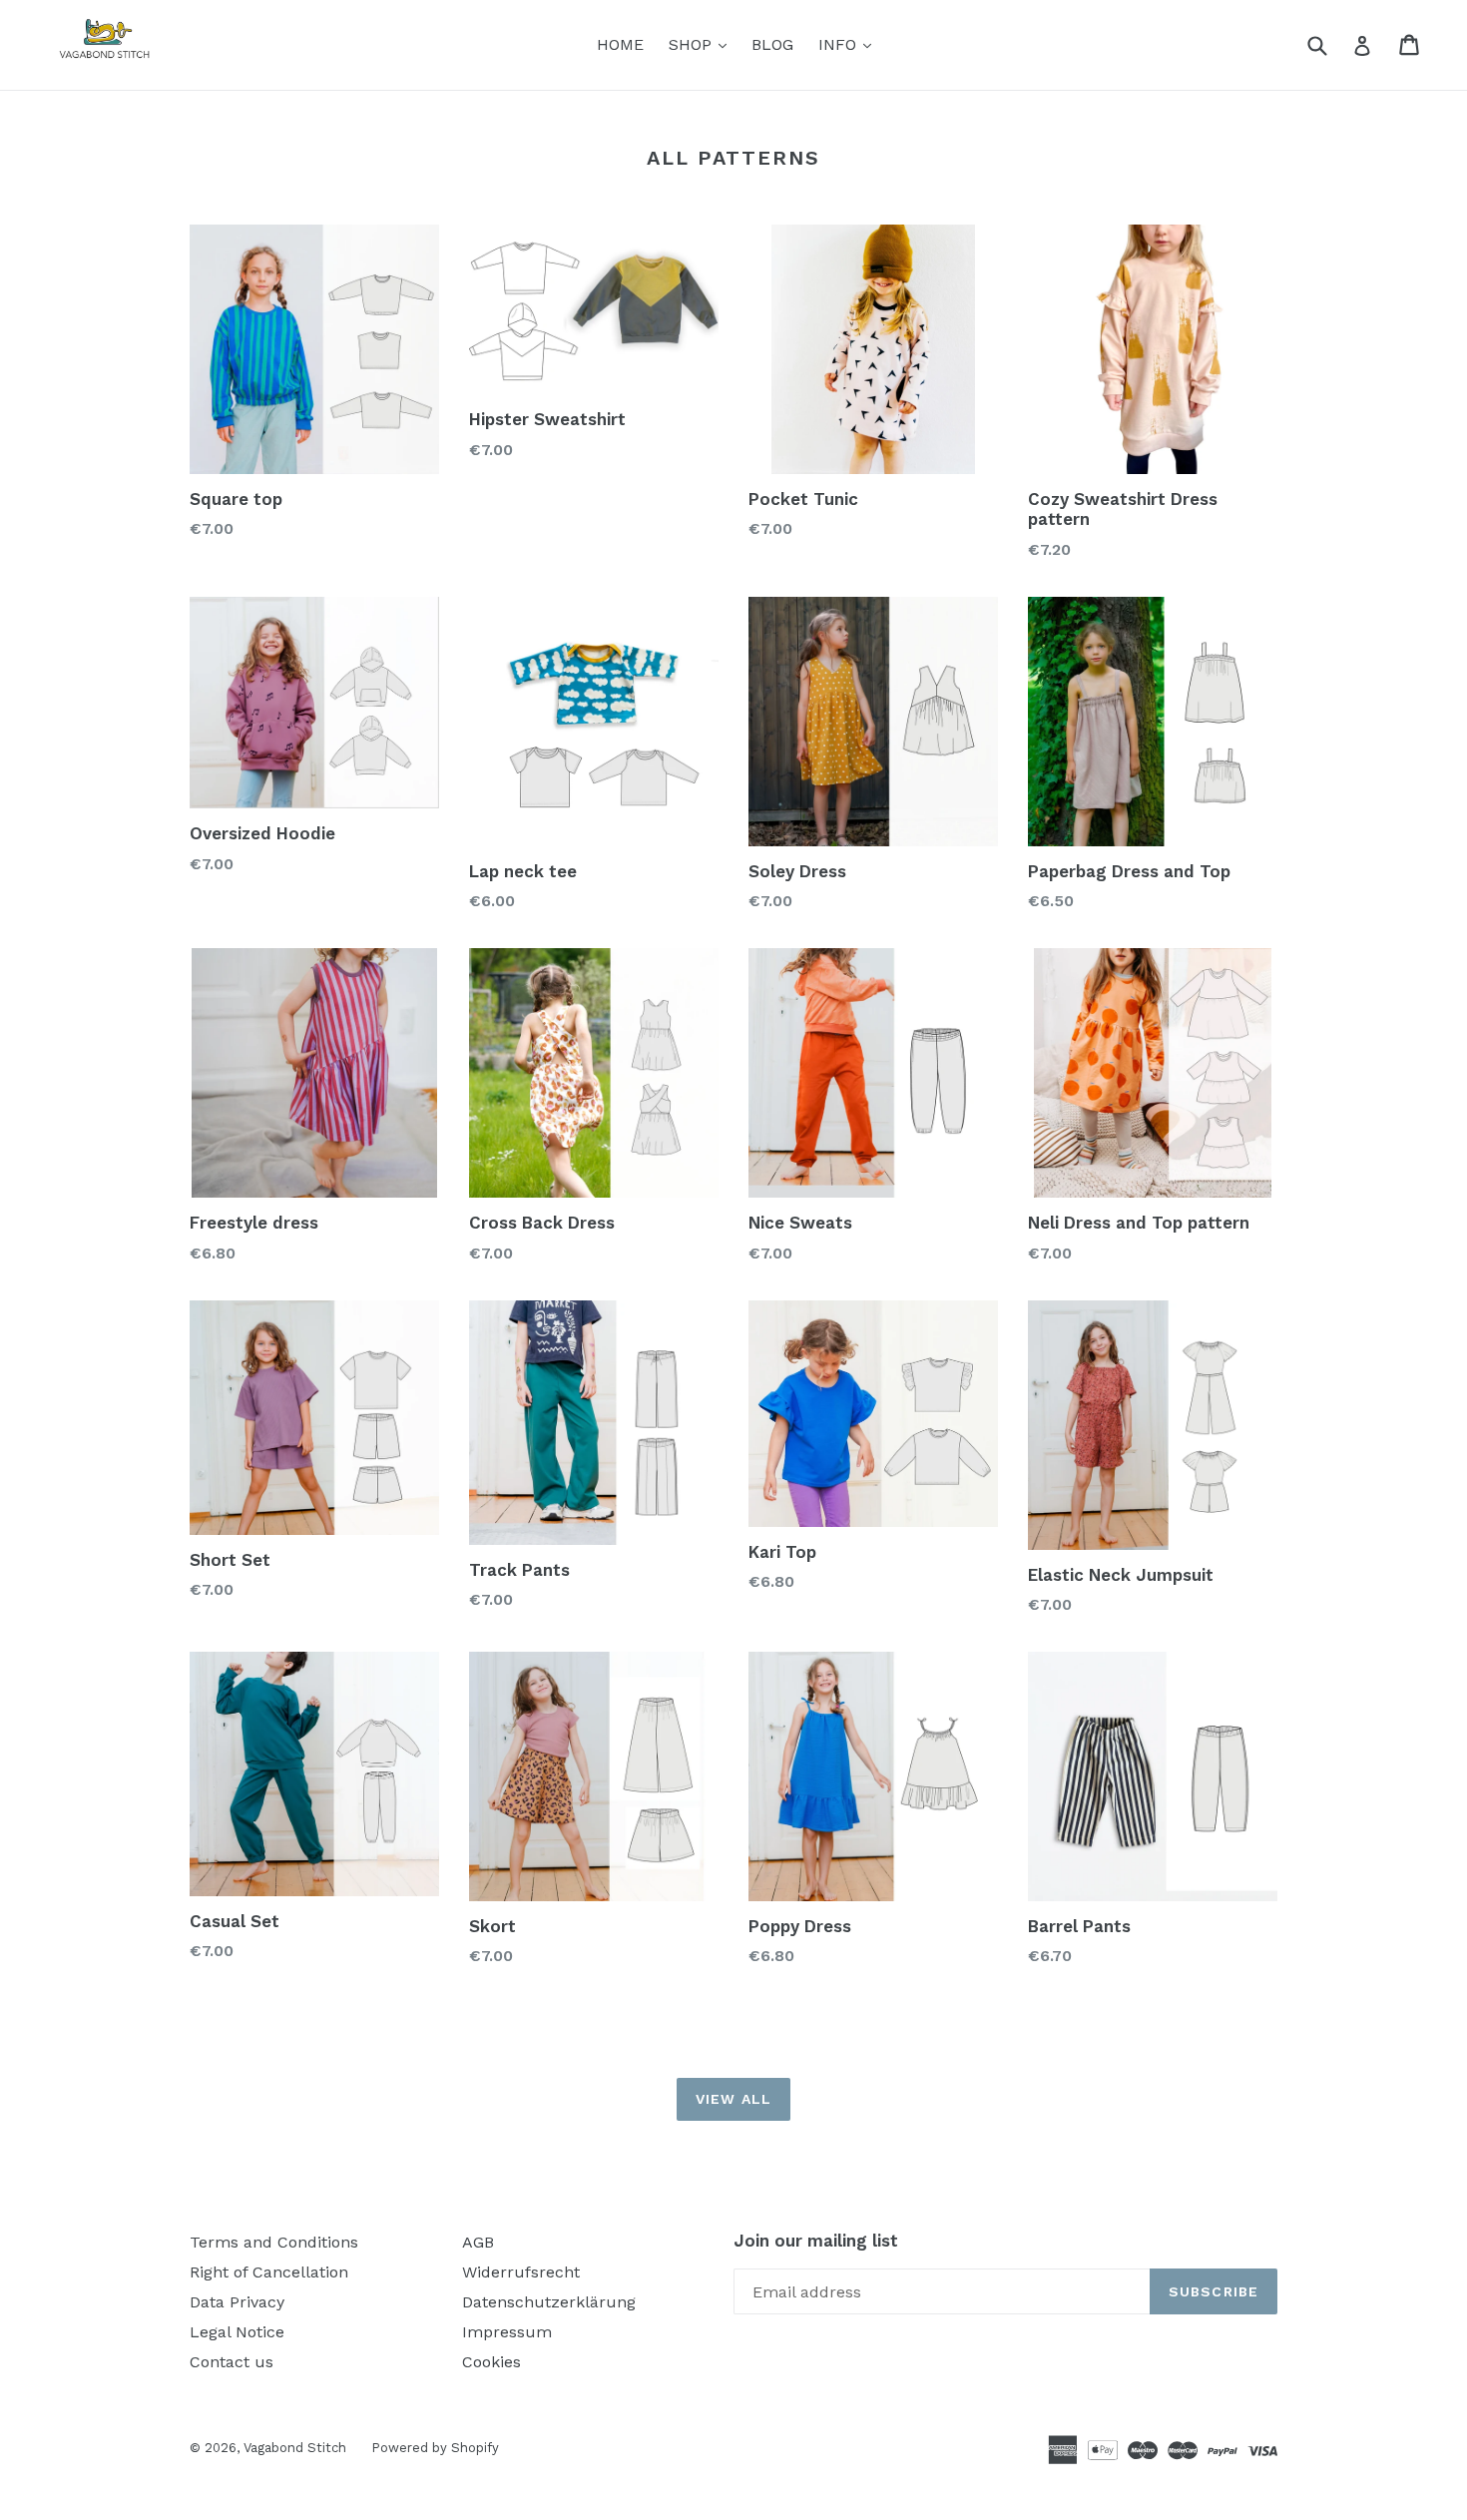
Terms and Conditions (274, 2242)
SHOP (703, 44)
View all (733, 2099)
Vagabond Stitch (295, 2448)
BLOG (772, 44)
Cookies (491, 2362)
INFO (850, 44)
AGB (478, 2242)
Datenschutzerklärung (549, 2302)
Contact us (232, 2362)
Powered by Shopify (435, 2448)
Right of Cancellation (269, 2272)
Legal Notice (237, 2332)
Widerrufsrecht (521, 2272)
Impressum (507, 2332)
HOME (620, 44)
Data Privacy (237, 2302)
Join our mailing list (816, 2241)
